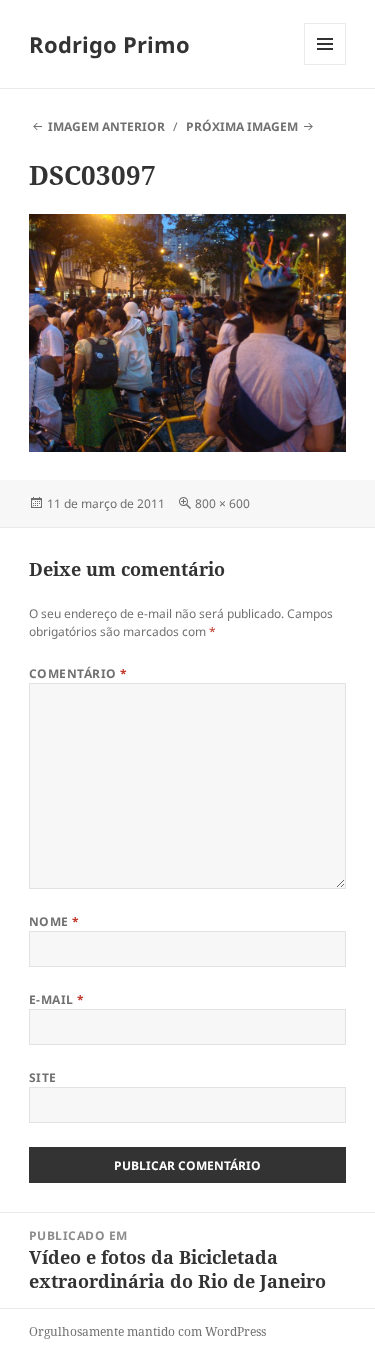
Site (43, 1077)
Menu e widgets (325, 64)
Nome (54, 921)
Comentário (78, 673)
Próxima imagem (242, 126)
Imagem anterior (106, 126)
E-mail (57, 999)
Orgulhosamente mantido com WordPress (147, 1331)
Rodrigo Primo (109, 44)
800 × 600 (222, 503)
